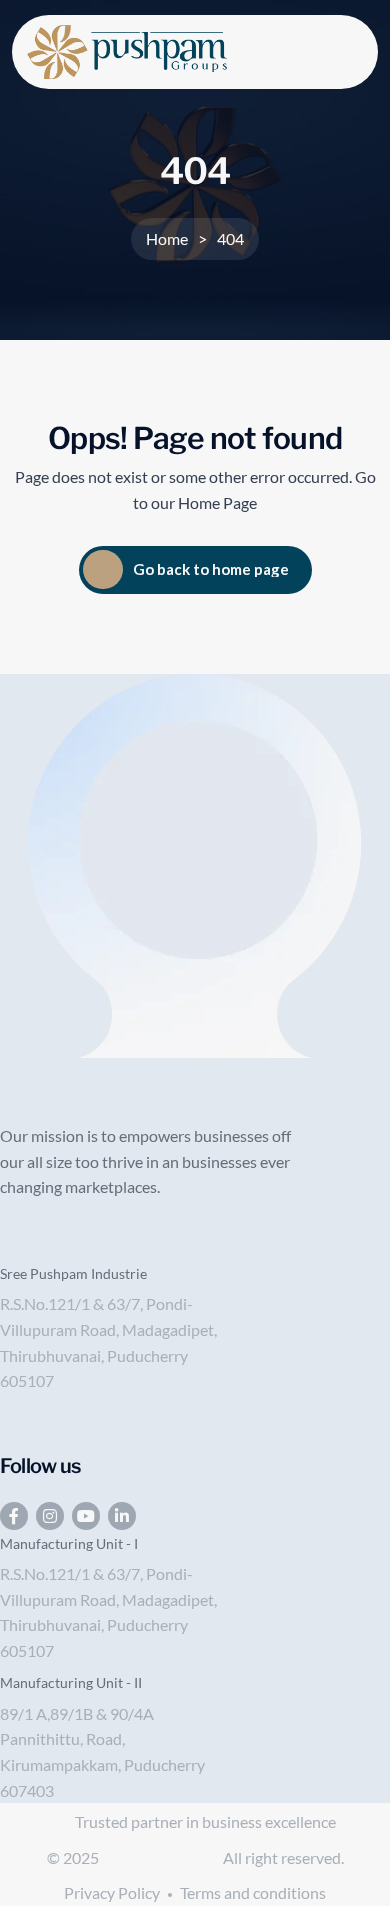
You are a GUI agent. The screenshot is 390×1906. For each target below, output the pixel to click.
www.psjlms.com (162, 1857)
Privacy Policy (112, 1892)
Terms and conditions (253, 1892)
